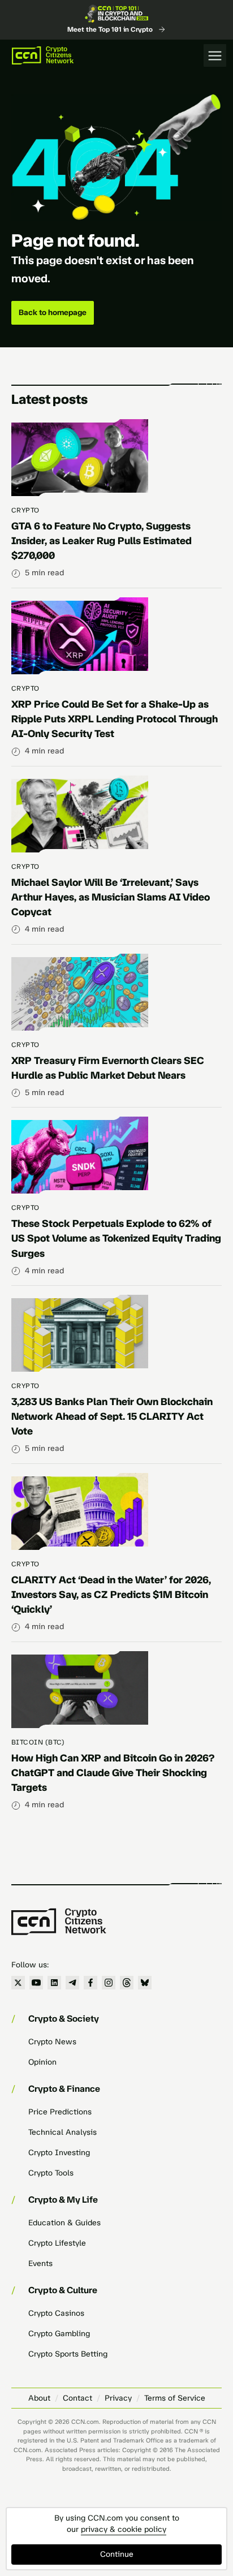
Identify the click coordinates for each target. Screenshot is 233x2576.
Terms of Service (175, 2398)
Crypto (25, 510)
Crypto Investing (59, 2153)
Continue (117, 2554)
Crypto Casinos (56, 2313)
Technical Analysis (62, 2132)
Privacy (118, 2398)
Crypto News (52, 2042)
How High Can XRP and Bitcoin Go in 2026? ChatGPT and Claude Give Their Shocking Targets (113, 1773)
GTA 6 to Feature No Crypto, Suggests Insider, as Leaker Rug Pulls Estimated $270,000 (102, 541)
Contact (77, 2398)
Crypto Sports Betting (68, 2354)
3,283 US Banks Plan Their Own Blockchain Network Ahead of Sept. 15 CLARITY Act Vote (112, 1416)
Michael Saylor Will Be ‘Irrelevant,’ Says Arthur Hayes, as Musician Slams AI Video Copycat (111, 897)
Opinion (42, 2062)
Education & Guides (64, 2223)
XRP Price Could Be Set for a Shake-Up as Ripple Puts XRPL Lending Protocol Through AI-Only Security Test (115, 719)
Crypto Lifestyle (57, 2243)
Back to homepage (53, 313)
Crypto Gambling (59, 2334)
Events (40, 2263)
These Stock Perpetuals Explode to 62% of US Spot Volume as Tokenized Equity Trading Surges (116, 1238)
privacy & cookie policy (124, 2529)
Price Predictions (60, 2112)
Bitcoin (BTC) (38, 1742)
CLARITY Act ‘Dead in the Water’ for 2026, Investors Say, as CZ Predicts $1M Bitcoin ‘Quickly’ (111, 1595)
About (39, 2398)
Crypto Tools (51, 2173)
